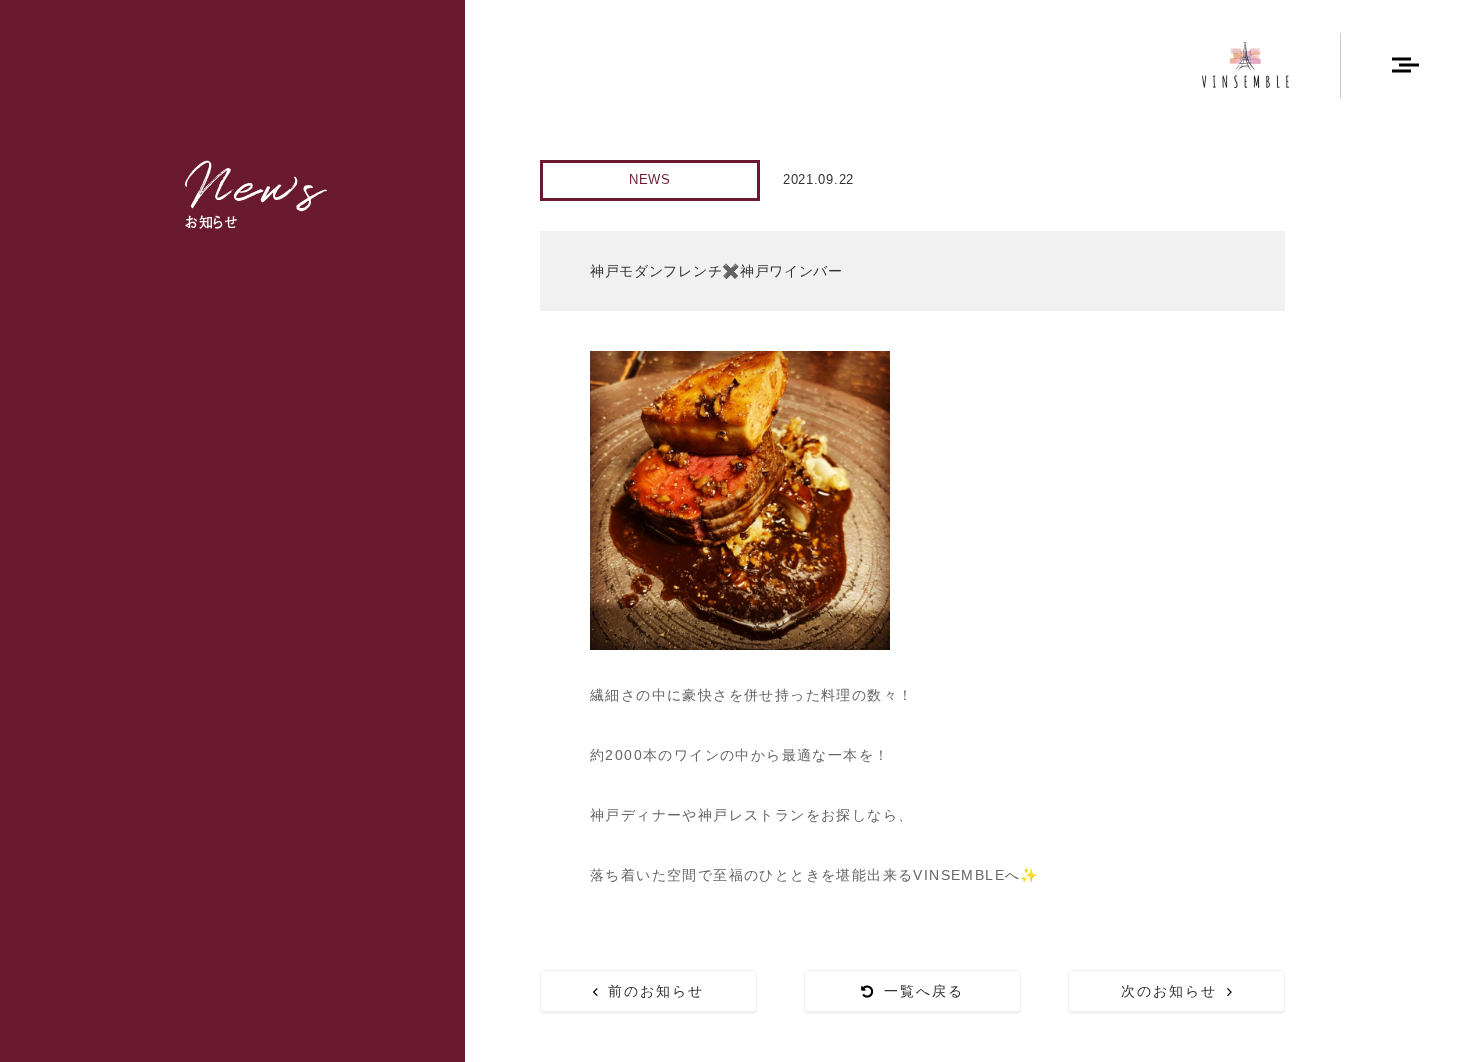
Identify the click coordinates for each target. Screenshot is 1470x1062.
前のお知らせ (656, 991)
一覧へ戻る (924, 991)
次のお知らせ (1169, 991)
